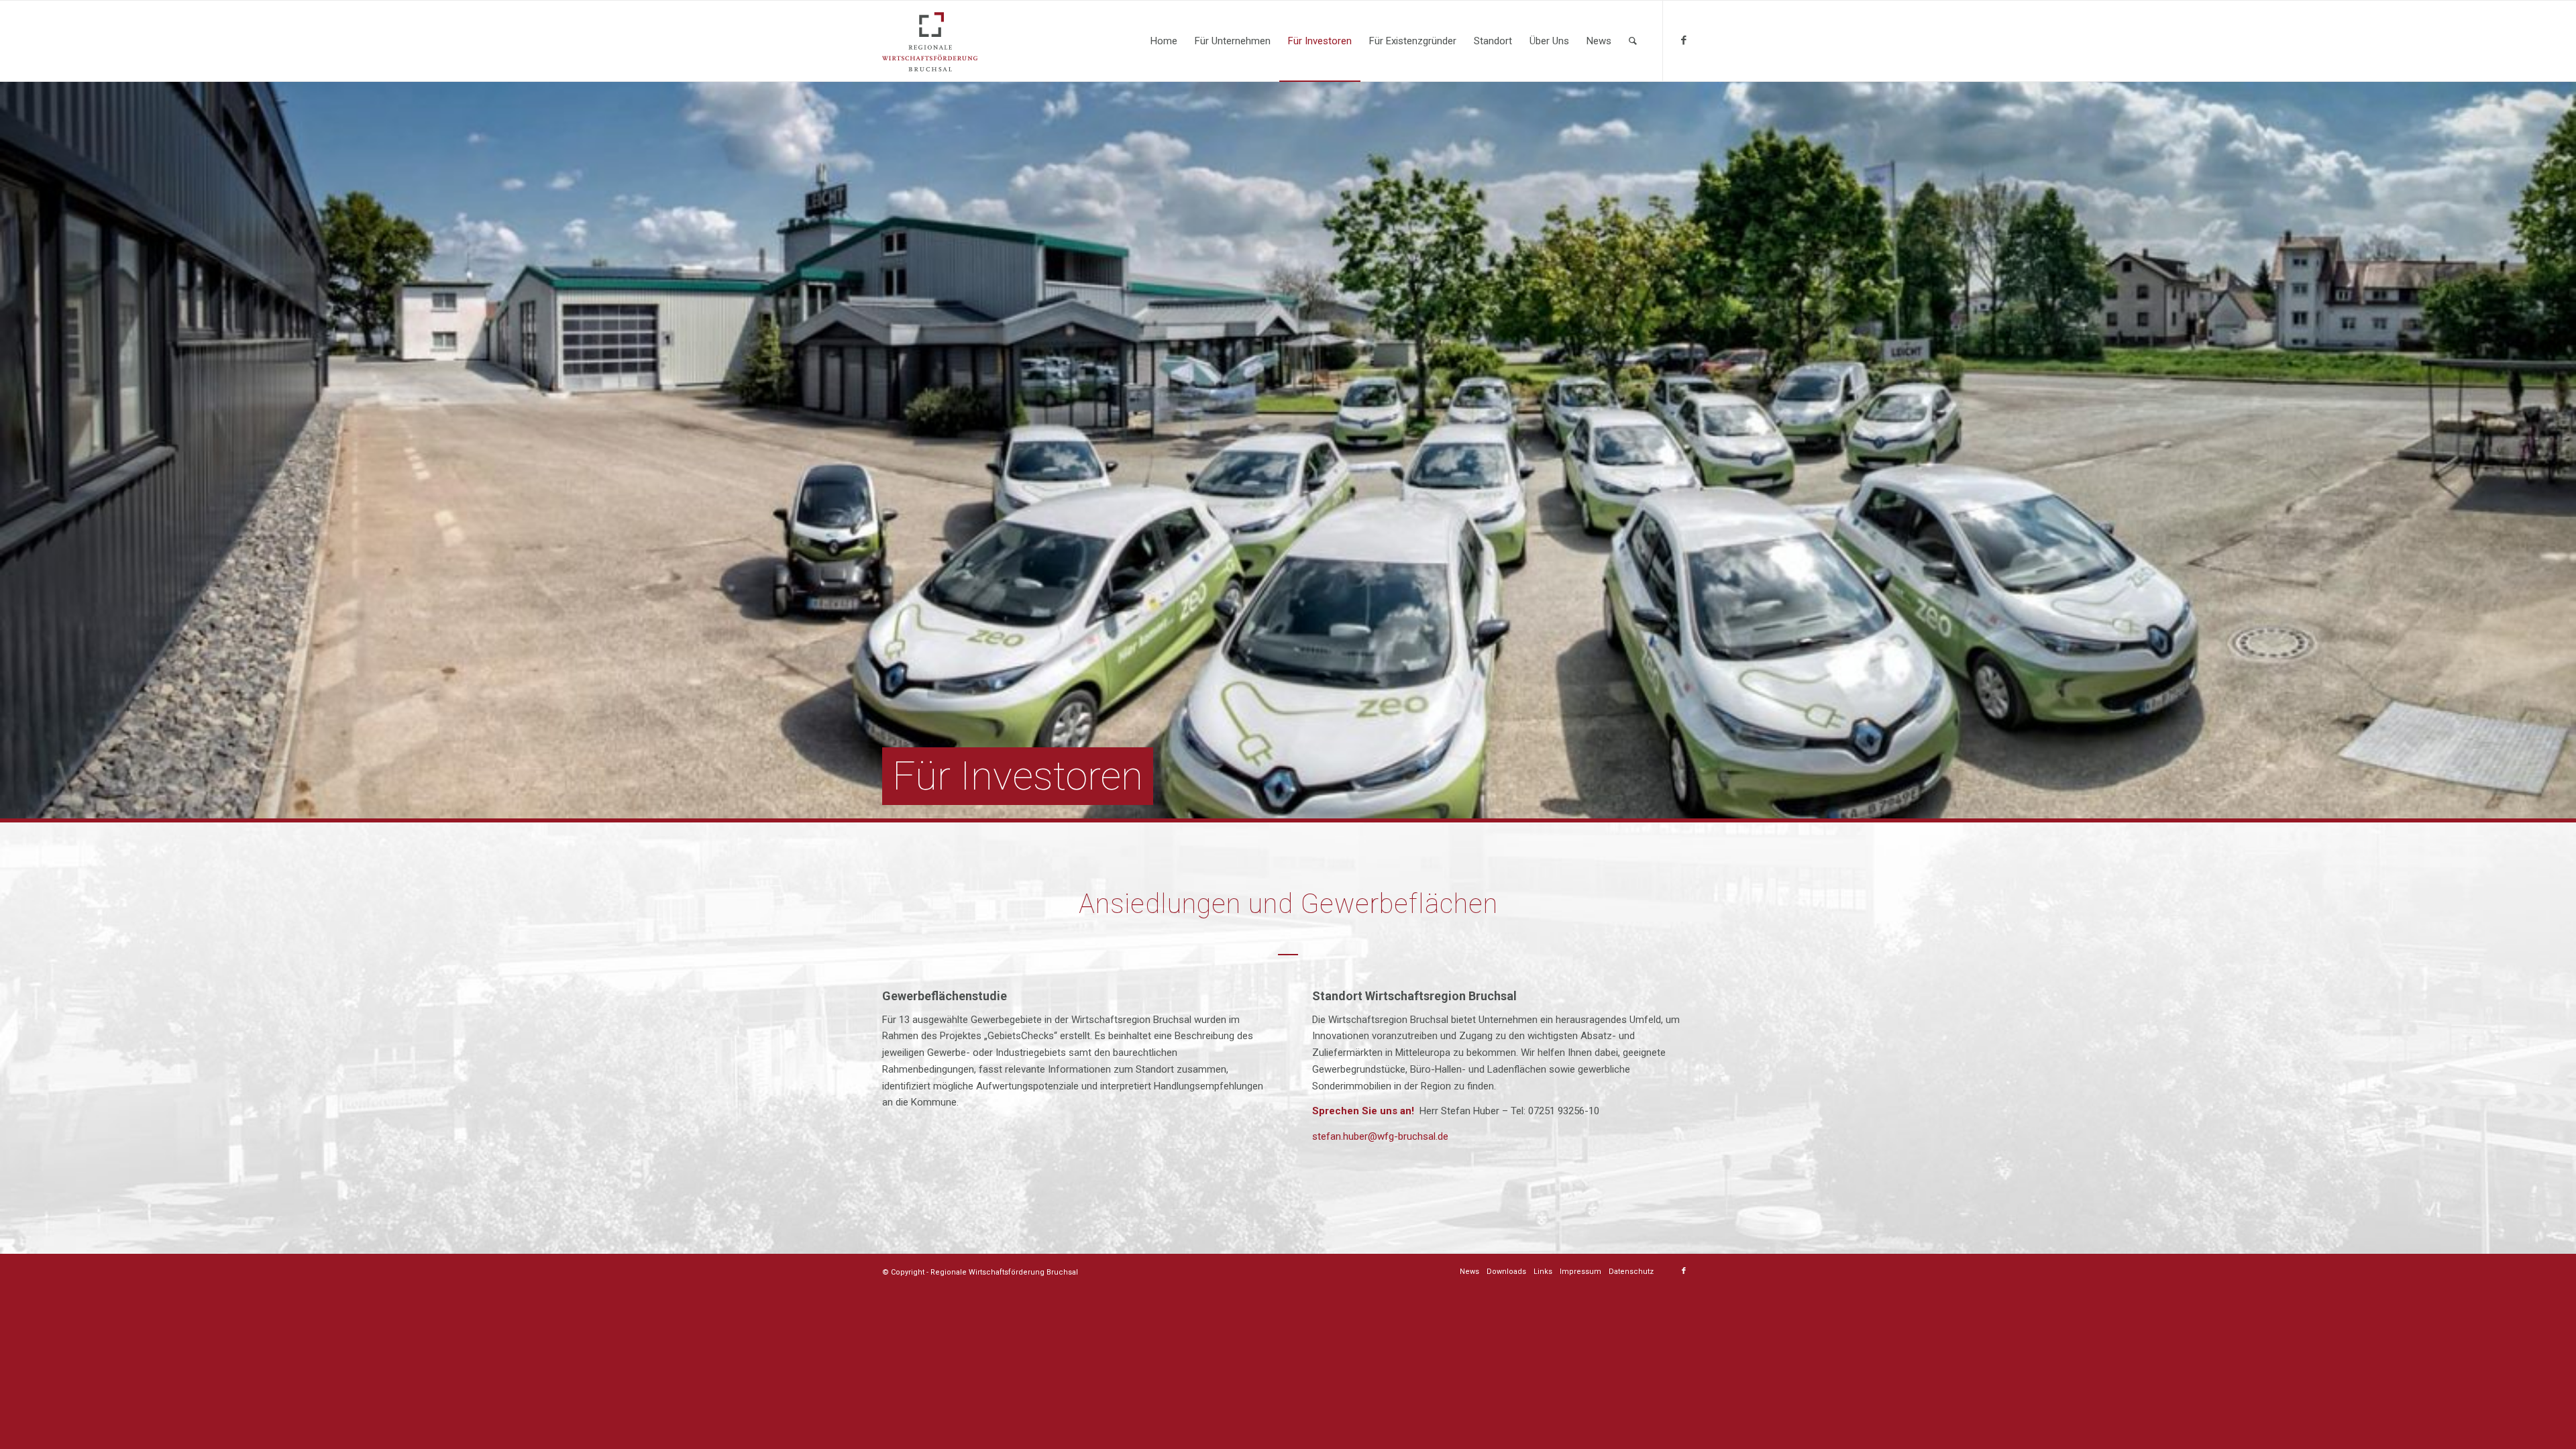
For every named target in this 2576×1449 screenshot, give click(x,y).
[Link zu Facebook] (1684, 40)
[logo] (930, 41)
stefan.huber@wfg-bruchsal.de (1380, 1136)
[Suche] (1633, 41)
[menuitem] (1164, 41)
